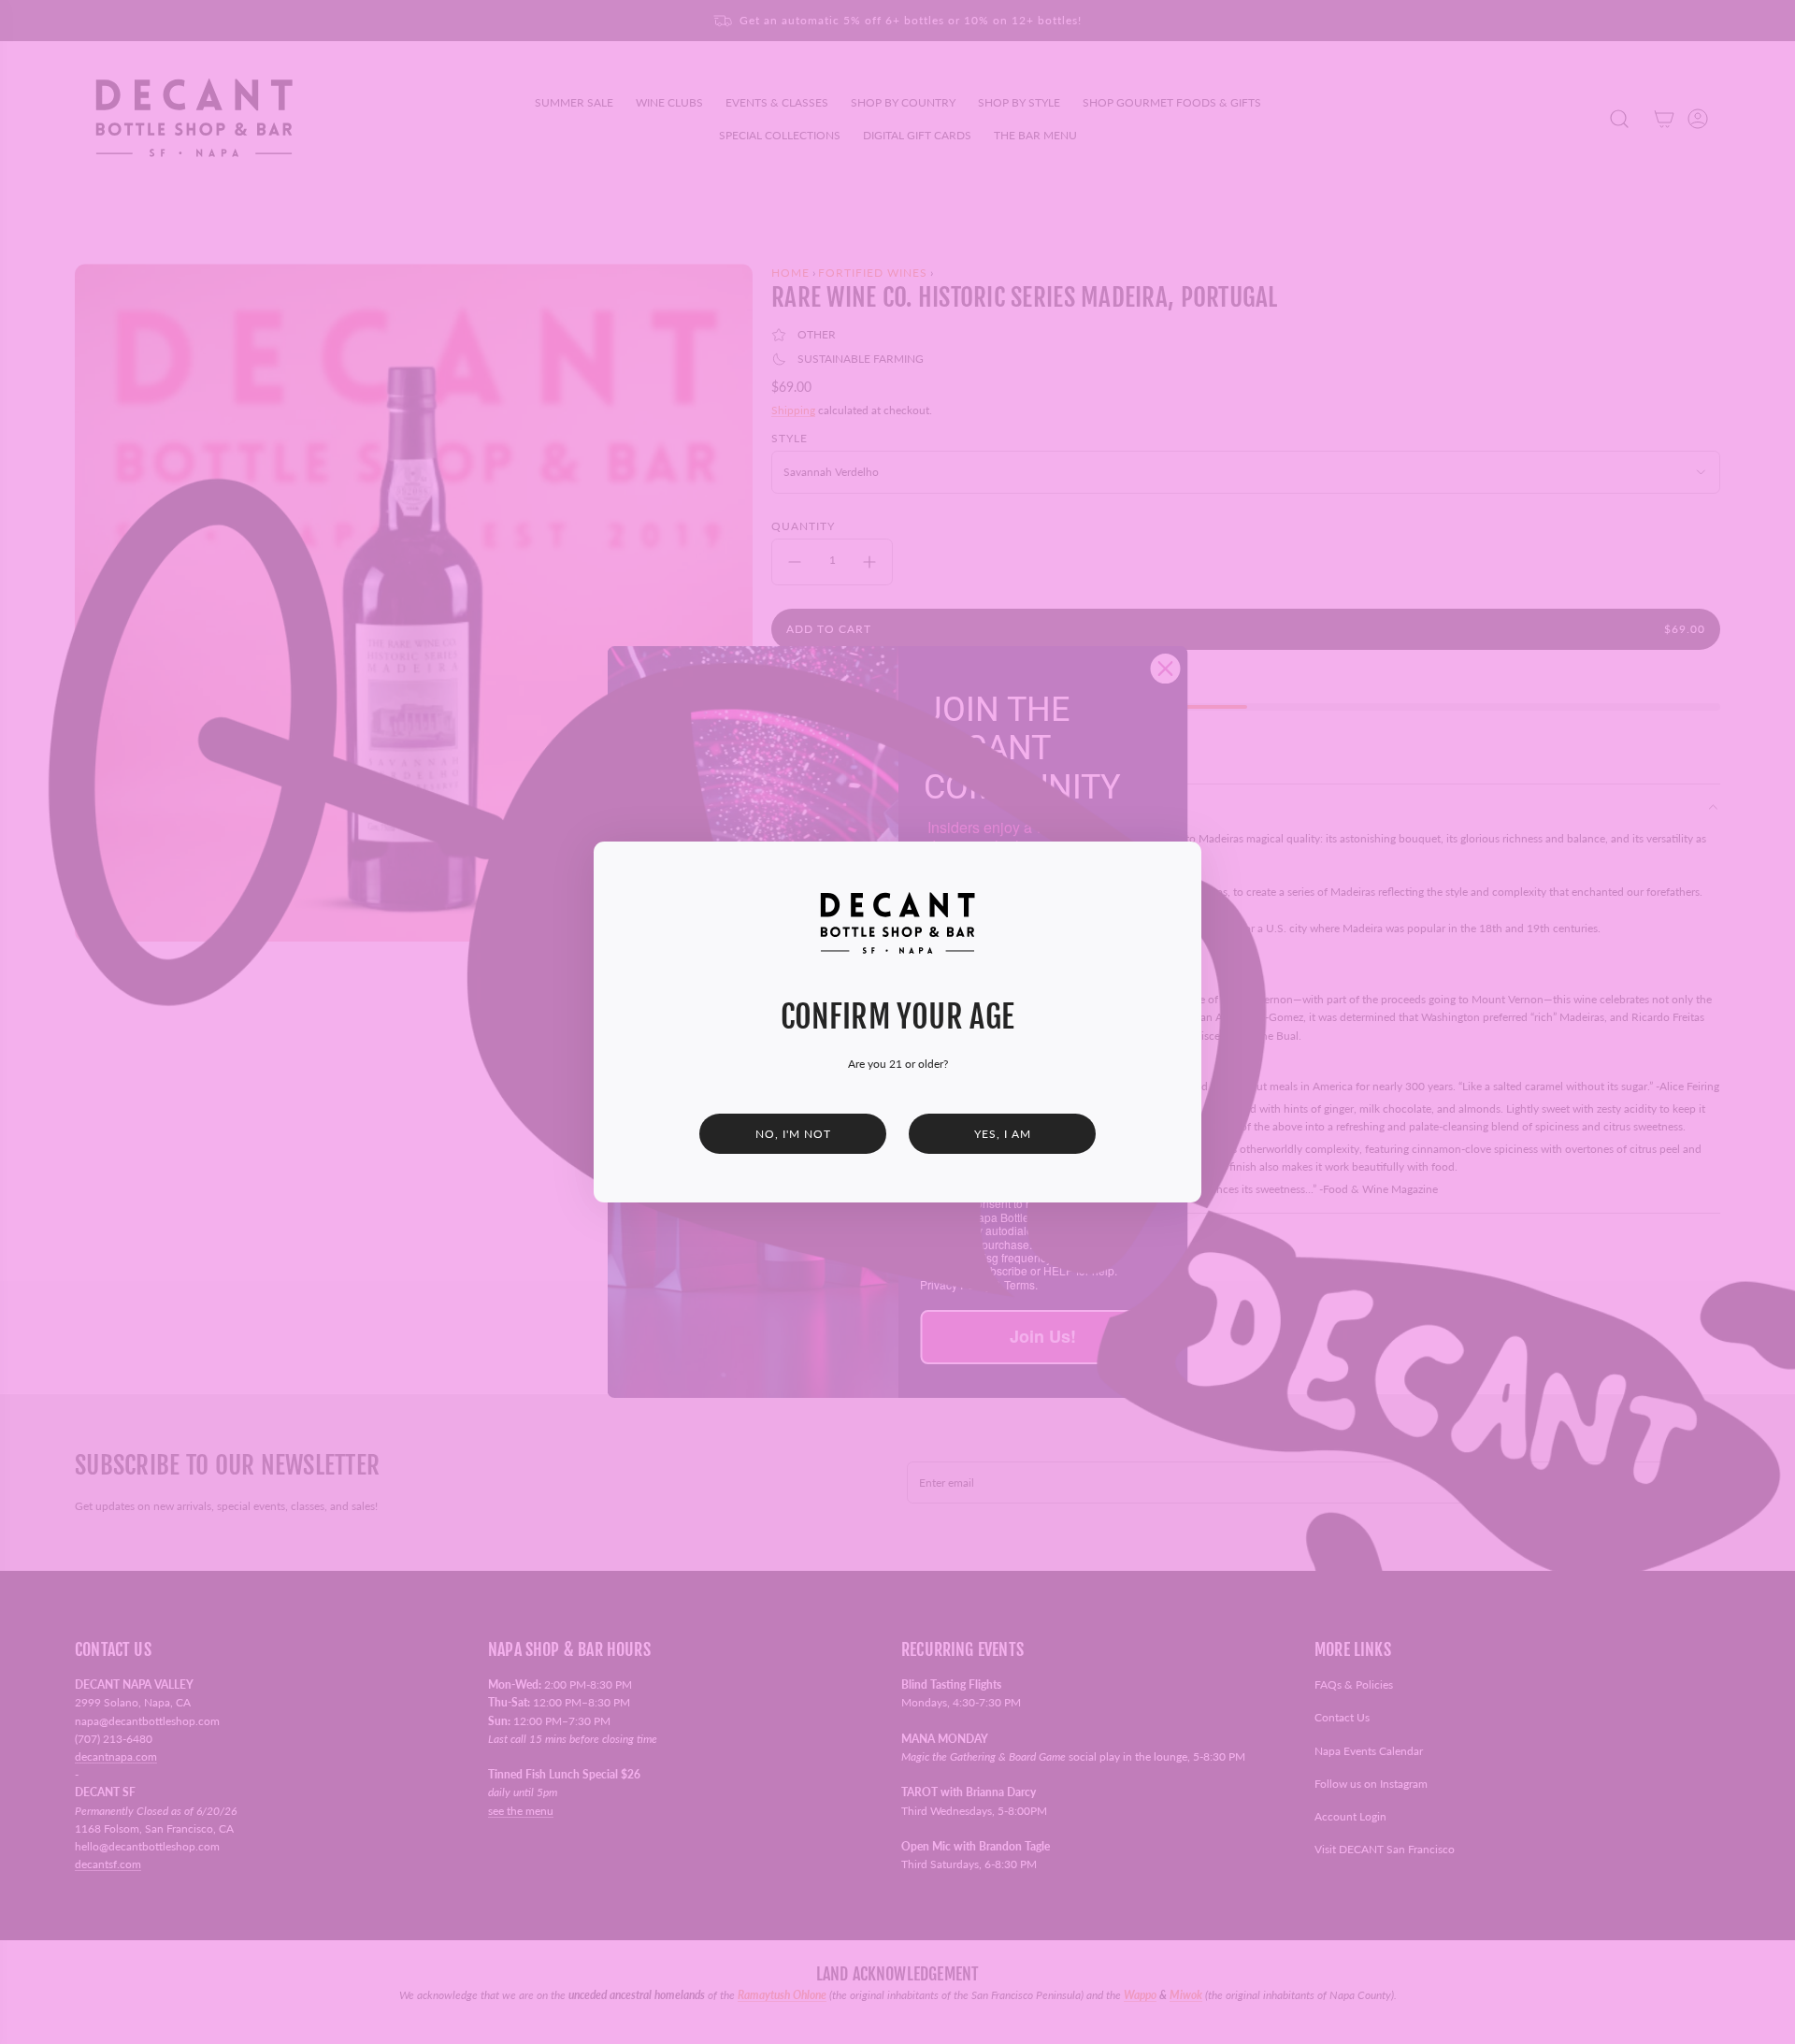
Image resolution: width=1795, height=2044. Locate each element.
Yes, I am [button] (1003, 1134)
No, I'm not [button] (793, 1134)
